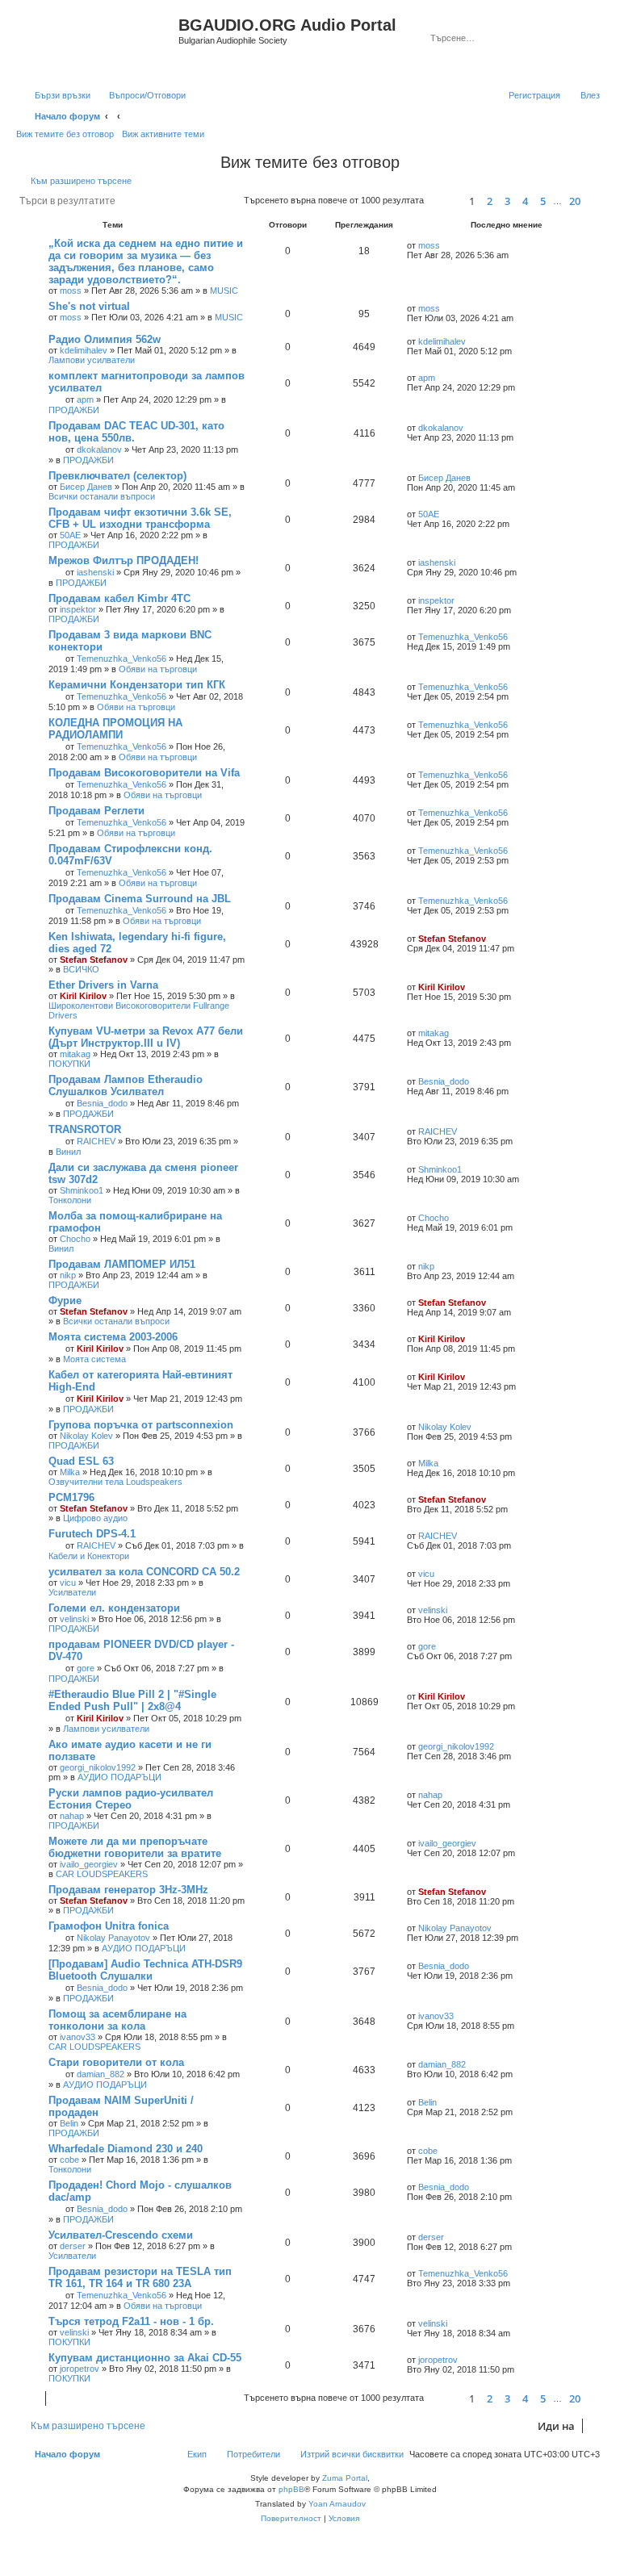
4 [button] (525, 201)
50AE (70, 535)
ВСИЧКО (81, 969)
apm (85, 399)
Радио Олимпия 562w (105, 339)
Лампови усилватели (92, 360)
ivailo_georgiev (89, 1864)
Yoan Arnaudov (337, 2504)
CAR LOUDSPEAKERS (102, 1874)
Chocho (75, 1239)
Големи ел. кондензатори (114, 1608)
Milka (70, 1472)
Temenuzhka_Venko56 (121, 659)
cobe (69, 2160)
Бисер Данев (86, 487)
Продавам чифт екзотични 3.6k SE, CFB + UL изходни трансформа (140, 518)
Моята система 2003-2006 (113, 1337)
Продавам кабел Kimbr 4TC (119, 598)
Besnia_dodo (102, 1103)
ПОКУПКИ (69, 1064)
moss (71, 291)
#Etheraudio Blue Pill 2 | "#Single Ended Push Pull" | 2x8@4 (132, 1700)
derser (73, 2246)
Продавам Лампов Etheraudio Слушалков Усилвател (126, 1085)
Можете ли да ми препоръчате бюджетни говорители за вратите (135, 1847)
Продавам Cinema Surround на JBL (140, 899)
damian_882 (101, 2074)
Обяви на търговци (158, 669)
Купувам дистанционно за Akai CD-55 (145, 2358)
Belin (69, 2123)
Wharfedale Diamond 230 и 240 (126, 2149)
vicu (68, 1583)
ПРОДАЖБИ (74, 410)
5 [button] (543, 201)
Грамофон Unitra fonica (109, 1926)
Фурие (65, 1301)
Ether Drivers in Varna (103, 985)
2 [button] (490, 201)
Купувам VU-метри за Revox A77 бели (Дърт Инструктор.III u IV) (146, 1037)
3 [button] (507, 201)
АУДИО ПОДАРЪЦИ (119, 1777)
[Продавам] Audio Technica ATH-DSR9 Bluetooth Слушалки (145, 1970)
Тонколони (70, 1200)
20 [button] (575, 201)
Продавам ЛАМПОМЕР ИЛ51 (122, 1264)
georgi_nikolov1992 (98, 1767)
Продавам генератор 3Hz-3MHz (128, 1890)
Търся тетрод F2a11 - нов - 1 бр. (131, 2321)
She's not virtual (89, 306)
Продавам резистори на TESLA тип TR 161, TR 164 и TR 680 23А (140, 2277)
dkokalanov (99, 450)
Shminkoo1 (82, 1190)
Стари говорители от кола (116, 2062)
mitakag (75, 1054)
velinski (74, 1619)
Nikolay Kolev (86, 1436)
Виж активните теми (163, 134)
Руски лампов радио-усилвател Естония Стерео (131, 1799)
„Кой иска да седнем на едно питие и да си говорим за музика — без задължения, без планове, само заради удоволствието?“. (146, 261)
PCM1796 (71, 1497)
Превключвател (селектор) (117, 476)
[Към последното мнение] (448, 245)
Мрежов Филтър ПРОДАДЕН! (124, 560)
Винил (68, 1152)
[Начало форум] (99, 43)
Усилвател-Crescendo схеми (121, 2235)
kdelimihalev (84, 350)
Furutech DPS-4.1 (92, 1534)
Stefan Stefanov (94, 960)
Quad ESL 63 (81, 1461)
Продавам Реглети (96, 811)
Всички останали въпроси (102, 496)
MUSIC (224, 291)
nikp (68, 1275)
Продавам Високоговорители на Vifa (144, 773)
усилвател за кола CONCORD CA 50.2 (144, 1572)
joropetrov (80, 2369)
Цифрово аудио (95, 1518)
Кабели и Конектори (89, 1556)
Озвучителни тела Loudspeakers (115, 1482)
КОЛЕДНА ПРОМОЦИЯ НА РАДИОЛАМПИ (115, 729)
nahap (72, 1816)
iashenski (95, 572)
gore (86, 1668)
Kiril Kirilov (83, 996)
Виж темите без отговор (65, 134)
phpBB (291, 2489)
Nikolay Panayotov (113, 1938)
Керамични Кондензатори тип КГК (137, 685)
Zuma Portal (345, 2478)
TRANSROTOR (85, 1129)
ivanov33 (77, 2037)
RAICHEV (96, 1141)
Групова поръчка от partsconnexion (141, 1425)
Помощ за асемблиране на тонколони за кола (117, 2020)
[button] (444, 201)
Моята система (94, 1359)
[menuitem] (140, 95)
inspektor (78, 609)
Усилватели (72, 1592)
